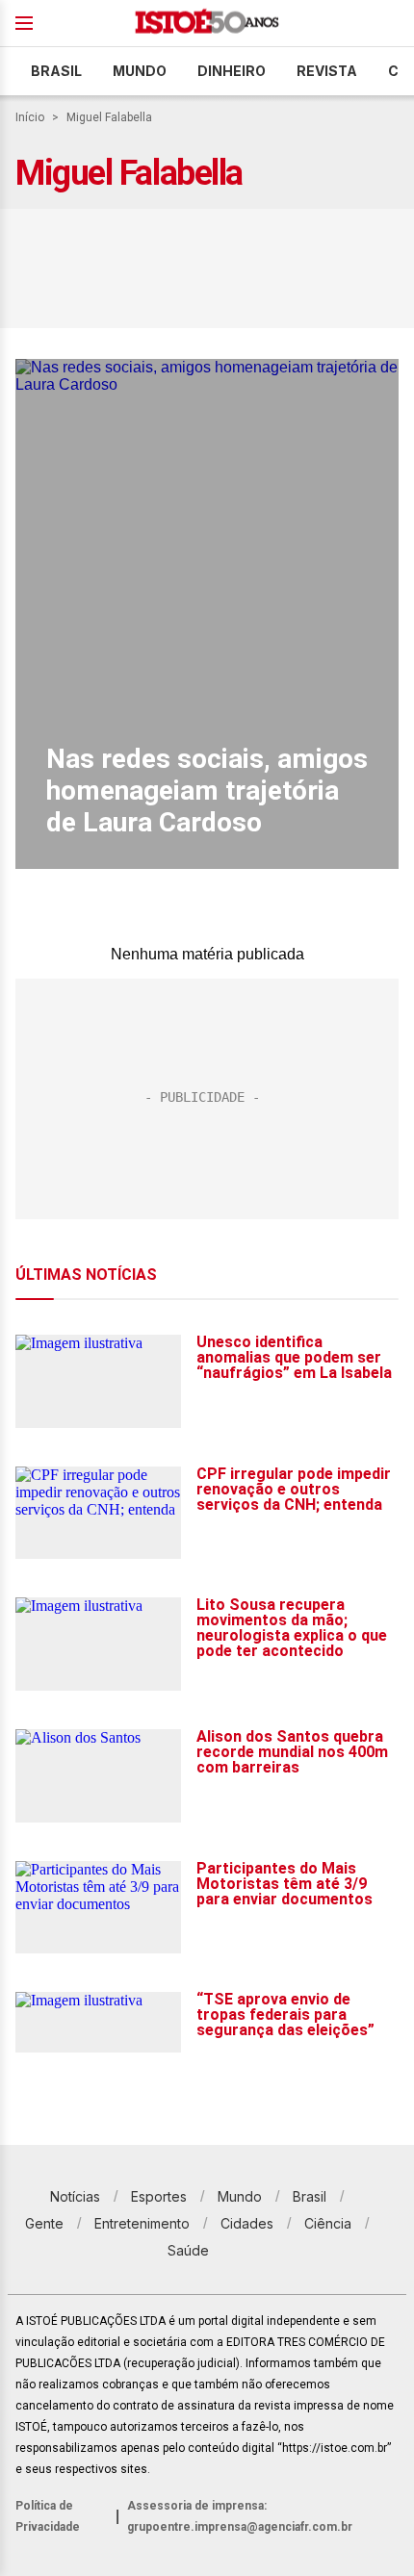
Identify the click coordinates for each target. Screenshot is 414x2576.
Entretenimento (142, 2223)
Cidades (247, 2223)
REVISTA (327, 71)
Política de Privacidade (48, 2516)
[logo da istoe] (207, 24)
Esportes (159, 2196)
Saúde (188, 2250)
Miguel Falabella (109, 117)
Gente (44, 2223)
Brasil (56, 71)
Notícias (75, 2196)
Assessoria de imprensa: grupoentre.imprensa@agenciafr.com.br (240, 2516)
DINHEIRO (232, 71)
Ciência (328, 2223)
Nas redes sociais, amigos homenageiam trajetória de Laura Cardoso (207, 791)
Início (30, 117)
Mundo (140, 71)
